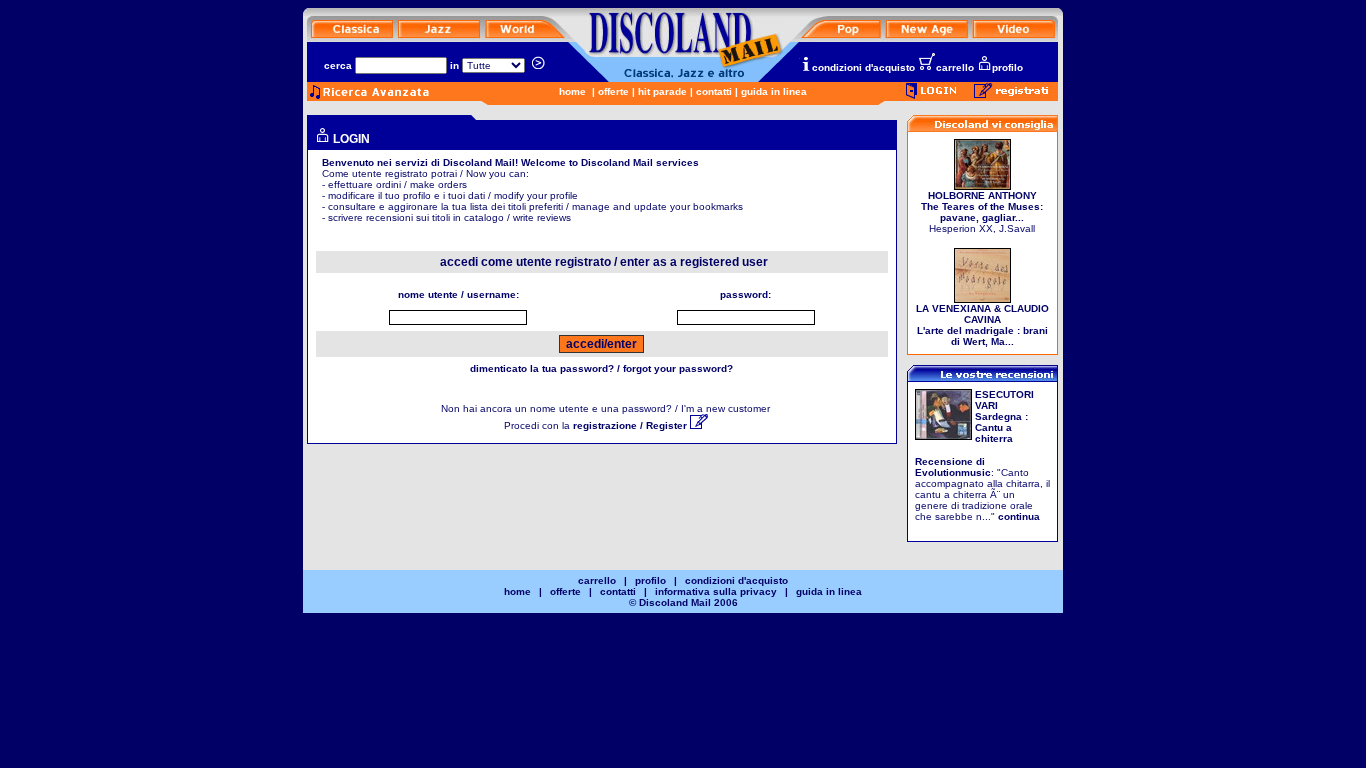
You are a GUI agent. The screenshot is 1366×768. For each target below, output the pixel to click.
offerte (613, 91)
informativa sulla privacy (716, 591)
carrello (955, 67)
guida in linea (774, 91)
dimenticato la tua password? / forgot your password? (601, 368)
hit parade (662, 91)
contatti (714, 91)
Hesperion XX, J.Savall (982, 212)
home (572, 91)
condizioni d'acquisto (863, 67)
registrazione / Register (631, 425)
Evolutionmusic (953, 472)
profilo (1007, 67)
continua (1019, 516)
